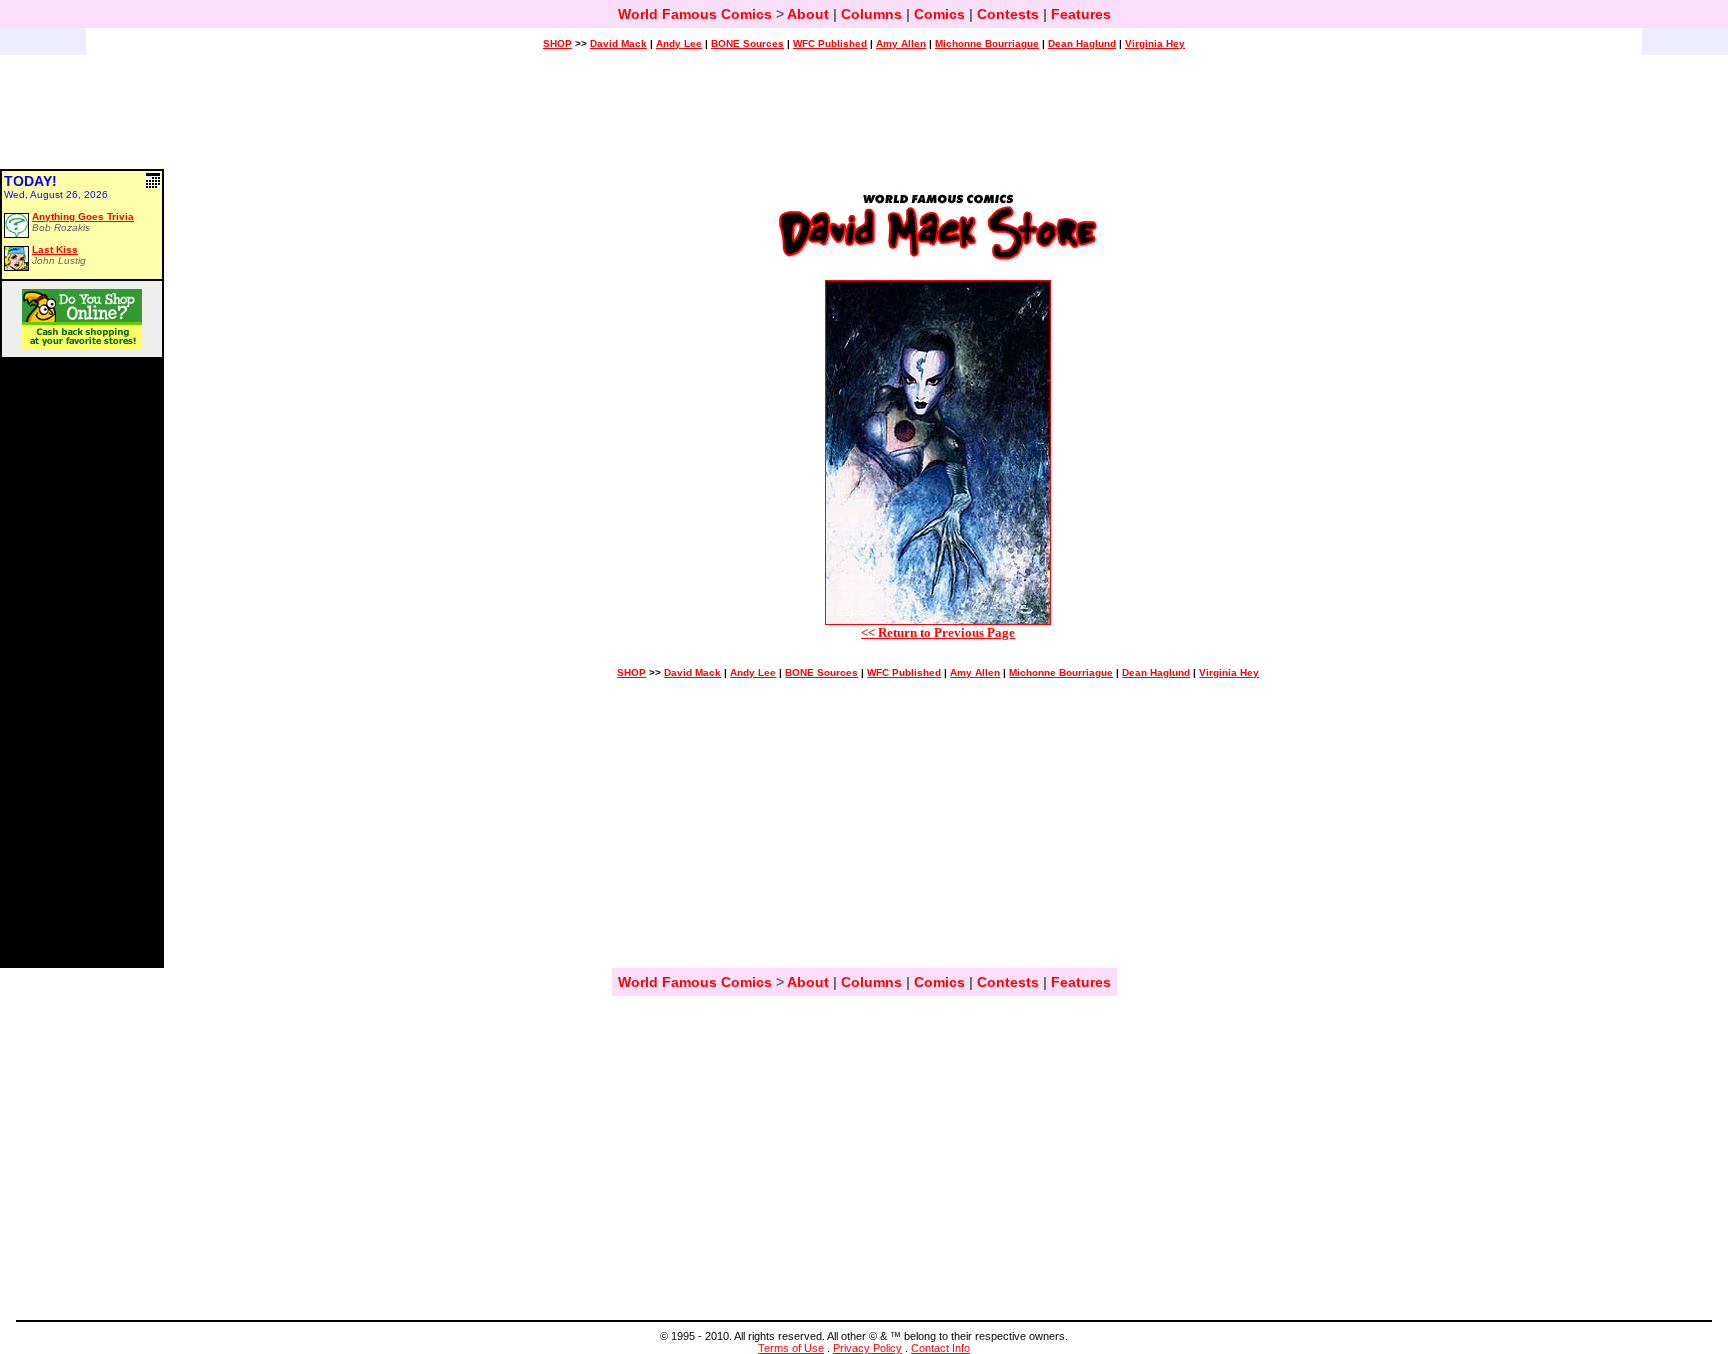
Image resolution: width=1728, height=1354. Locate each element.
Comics (939, 14)
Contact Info (940, 1348)
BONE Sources (747, 43)
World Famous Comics (695, 14)
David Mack (618, 43)
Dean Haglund (1082, 43)
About (808, 14)
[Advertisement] (864, 121)
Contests (1008, 14)
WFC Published (830, 43)
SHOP (557, 43)
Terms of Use (791, 1348)
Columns (871, 14)
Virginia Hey (1155, 43)
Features (1081, 14)
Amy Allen (901, 43)
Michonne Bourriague (987, 43)
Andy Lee (679, 43)
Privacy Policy (867, 1348)
